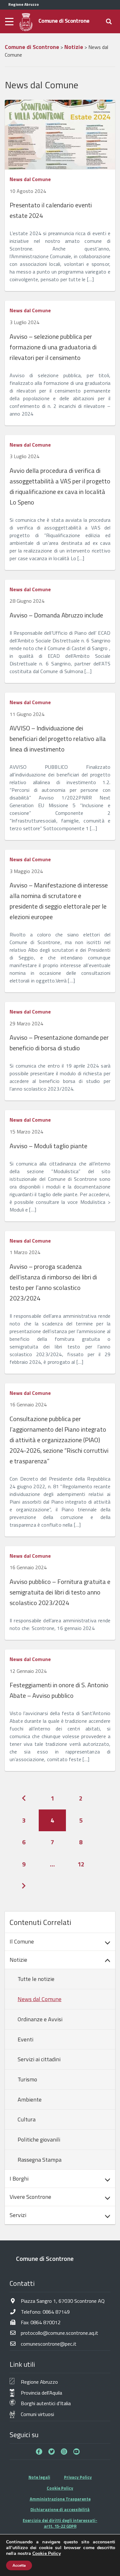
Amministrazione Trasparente (60, 2499)
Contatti (22, 2283)
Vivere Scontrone (30, 2197)
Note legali (39, 2477)
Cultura (27, 2119)
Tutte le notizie (36, 1979)
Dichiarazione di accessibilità (60, 2509)
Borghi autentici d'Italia (46, 2403)
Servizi (18, 2215)
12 (81, 1864)
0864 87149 (56, 2312)
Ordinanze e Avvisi (40, 2019)
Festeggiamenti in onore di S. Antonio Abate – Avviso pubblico (59, 1690)
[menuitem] (60, 1942)
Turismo (27, 2079)
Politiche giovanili (39, 2139)
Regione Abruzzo (39, 2382)
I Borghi (19, 2178)
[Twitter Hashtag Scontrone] (52, 2452)
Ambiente (30, 2099)
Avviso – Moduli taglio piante (48, 1146)
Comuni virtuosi (37, 2414)
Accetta (19, 2565)
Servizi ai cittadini (39, 2059)
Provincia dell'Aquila (41, 2393)
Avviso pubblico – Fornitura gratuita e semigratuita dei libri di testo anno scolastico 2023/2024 (60, 1592)
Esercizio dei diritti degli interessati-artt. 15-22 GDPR (60, 2523)
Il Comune (22, 1941)
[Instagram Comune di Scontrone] (64, 2452)
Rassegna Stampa (40, 2160)
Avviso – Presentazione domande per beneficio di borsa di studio (59, 1043)
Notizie (18, 1960)
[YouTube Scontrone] (76, 2452)
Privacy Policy (78, 2477)
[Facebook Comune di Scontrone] (39, 2452)
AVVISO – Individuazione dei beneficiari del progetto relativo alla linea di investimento (58, 739)
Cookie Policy (60, 2488)
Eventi (25, 2039)
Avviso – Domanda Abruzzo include (56, 615)
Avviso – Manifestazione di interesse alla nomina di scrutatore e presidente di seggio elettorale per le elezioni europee (59, 901)
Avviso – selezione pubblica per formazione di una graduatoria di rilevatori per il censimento (53, 347)
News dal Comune (30, 179)
